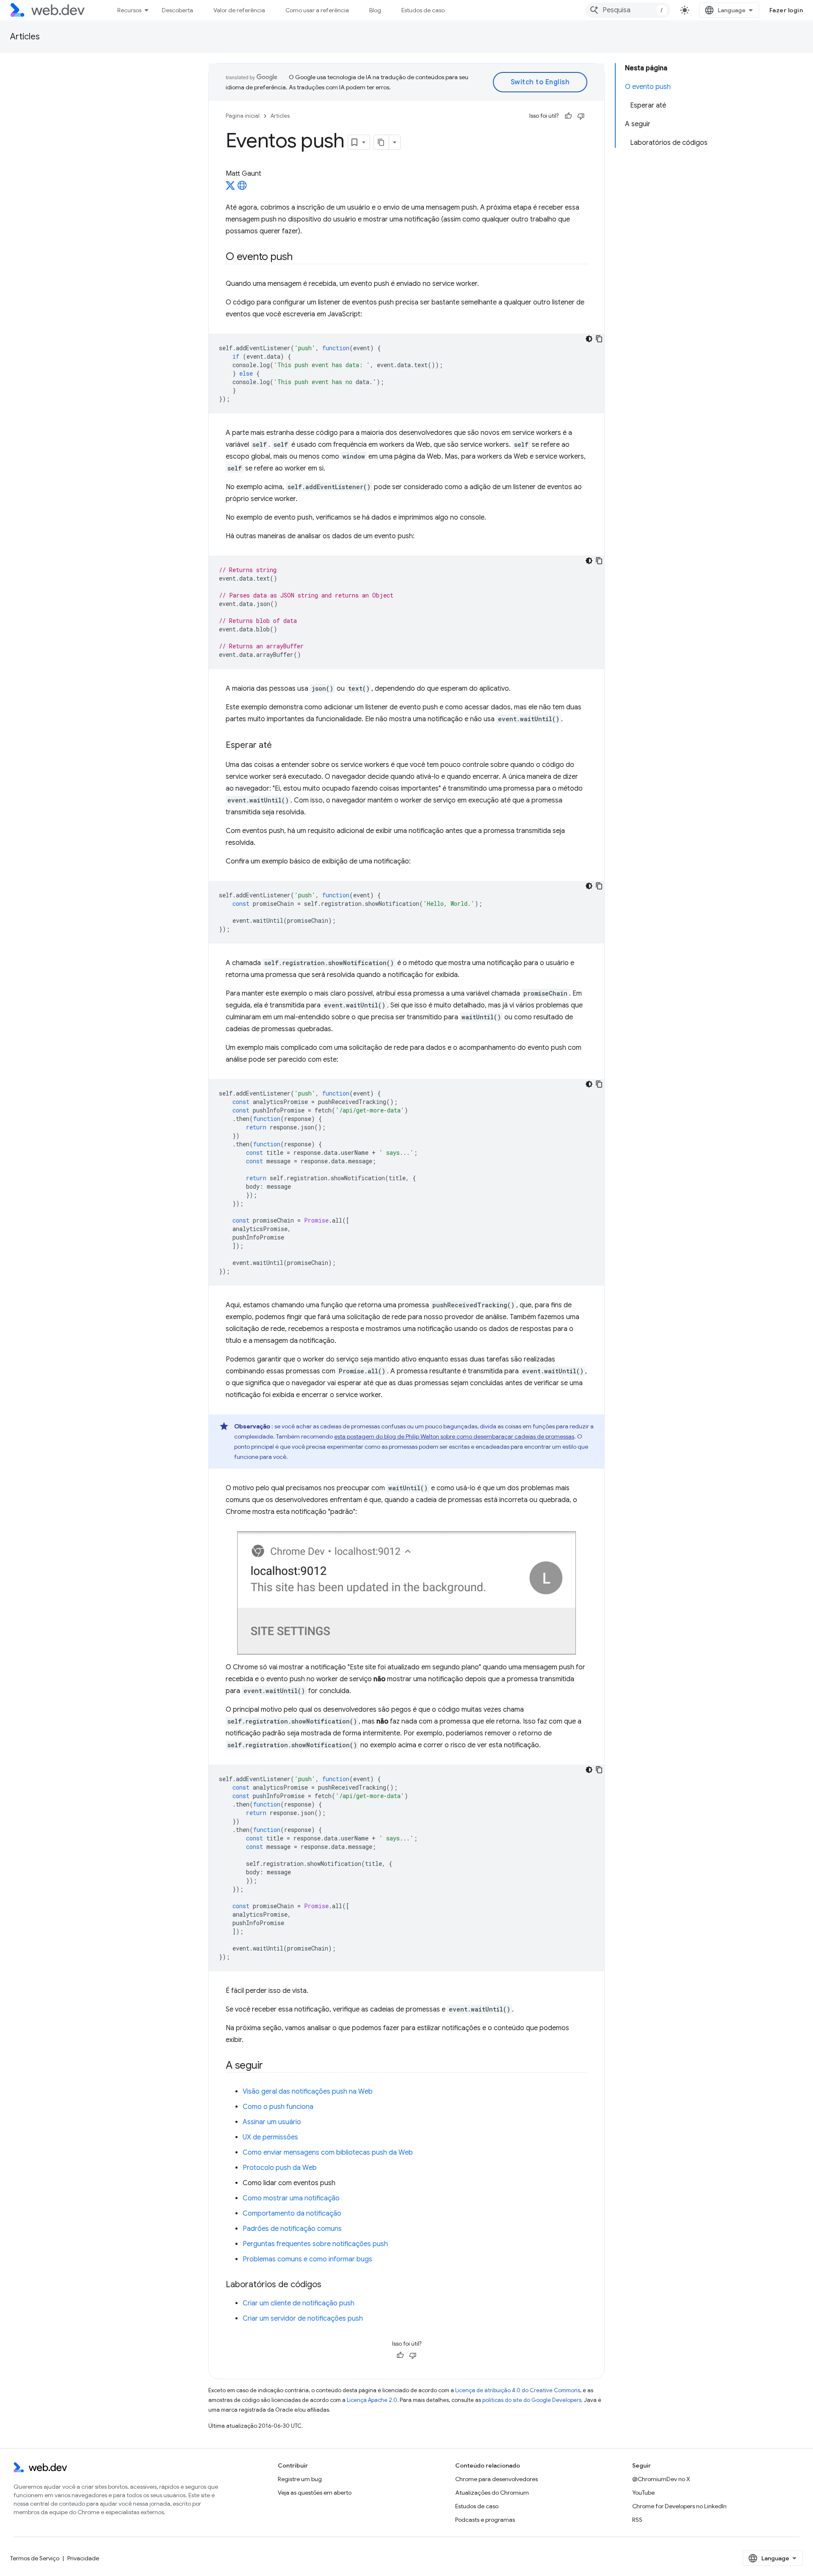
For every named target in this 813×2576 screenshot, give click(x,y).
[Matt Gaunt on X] (230, 188)
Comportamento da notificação (292, 2214)
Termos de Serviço (35, 2558)
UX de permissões (270, 2137)
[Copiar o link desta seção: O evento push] (300, 257)
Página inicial (243, 116)
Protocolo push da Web (280, 2168)
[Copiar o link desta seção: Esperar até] (279, 746)
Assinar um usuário (272, 2122)
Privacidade (83, 2558)
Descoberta (177, 10)
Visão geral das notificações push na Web (308, 2092)
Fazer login (786, 10)
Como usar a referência (317, 10)
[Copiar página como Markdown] (382, 142)
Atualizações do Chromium (492, 2493)
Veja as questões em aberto (315, 2493)
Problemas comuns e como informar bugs (307, 2259)
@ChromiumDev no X (661, 2479)
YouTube (643, 2493)
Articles (25, 37)
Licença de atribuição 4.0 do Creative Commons (518, 2390)
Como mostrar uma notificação (291, 2198)
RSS (637, 2520)
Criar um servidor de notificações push (303, 2319)
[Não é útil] (581, 116)
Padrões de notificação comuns (292, 2229)
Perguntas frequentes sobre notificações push (315, 2244)
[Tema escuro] (589, 339)
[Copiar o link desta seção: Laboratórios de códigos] (329, 2285)
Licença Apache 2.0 (372, 2400)
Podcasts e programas (485, 2520)
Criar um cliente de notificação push (299, 2303)
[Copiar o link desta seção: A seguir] (271, 2066)
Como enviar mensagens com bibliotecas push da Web (328, 2153)
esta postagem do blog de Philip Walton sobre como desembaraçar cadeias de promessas (454, 1436)
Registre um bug (300, 2479)
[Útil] (568, 116)
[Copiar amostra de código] (599, 339)
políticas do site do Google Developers (532, 2400)
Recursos (129, 10)
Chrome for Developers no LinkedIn (679, 2506)
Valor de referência (239, 10)
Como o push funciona (278, 2107)
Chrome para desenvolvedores (496, 2479)
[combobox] (628, 10)
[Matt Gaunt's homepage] (242, 188)
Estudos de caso (423, 10)
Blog (375, 10)
